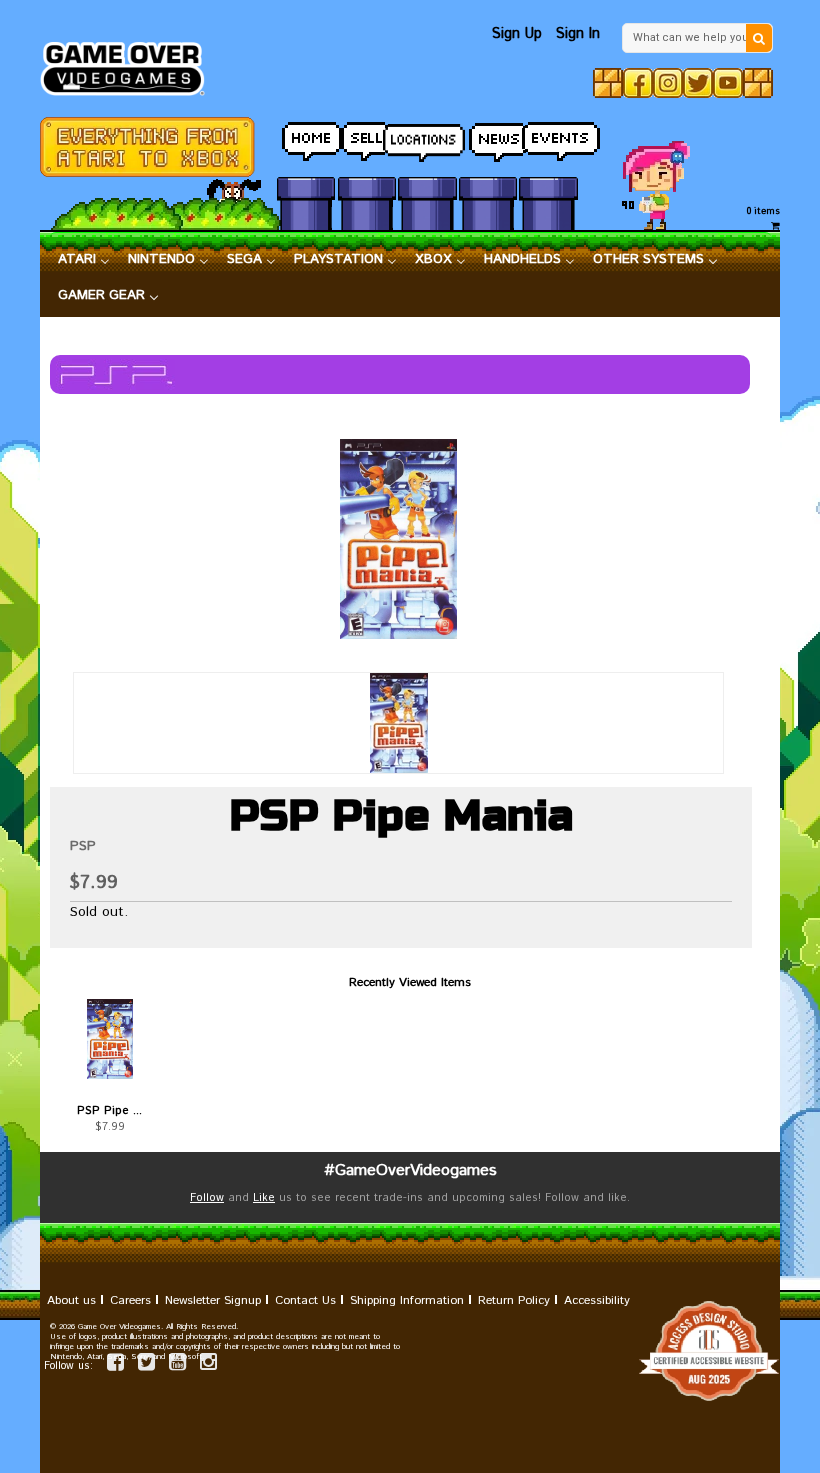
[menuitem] (84, 260)
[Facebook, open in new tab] (638, 83)
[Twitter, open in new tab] (698, 83)
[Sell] (367, 136)
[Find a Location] (427, 137)
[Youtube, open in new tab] (728, 83)
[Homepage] (129, 63)
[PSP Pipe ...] (110, 1039)
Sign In (578, 33)
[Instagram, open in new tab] (668, 83)
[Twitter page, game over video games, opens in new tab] (146, 1365)
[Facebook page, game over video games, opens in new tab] (115, 1365)
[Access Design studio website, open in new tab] (410, 1351)
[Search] (759, 38)
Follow (207, 1198)
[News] (488, 136)
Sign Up (517, 33)
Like (264, 1198)
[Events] (548, 136)
